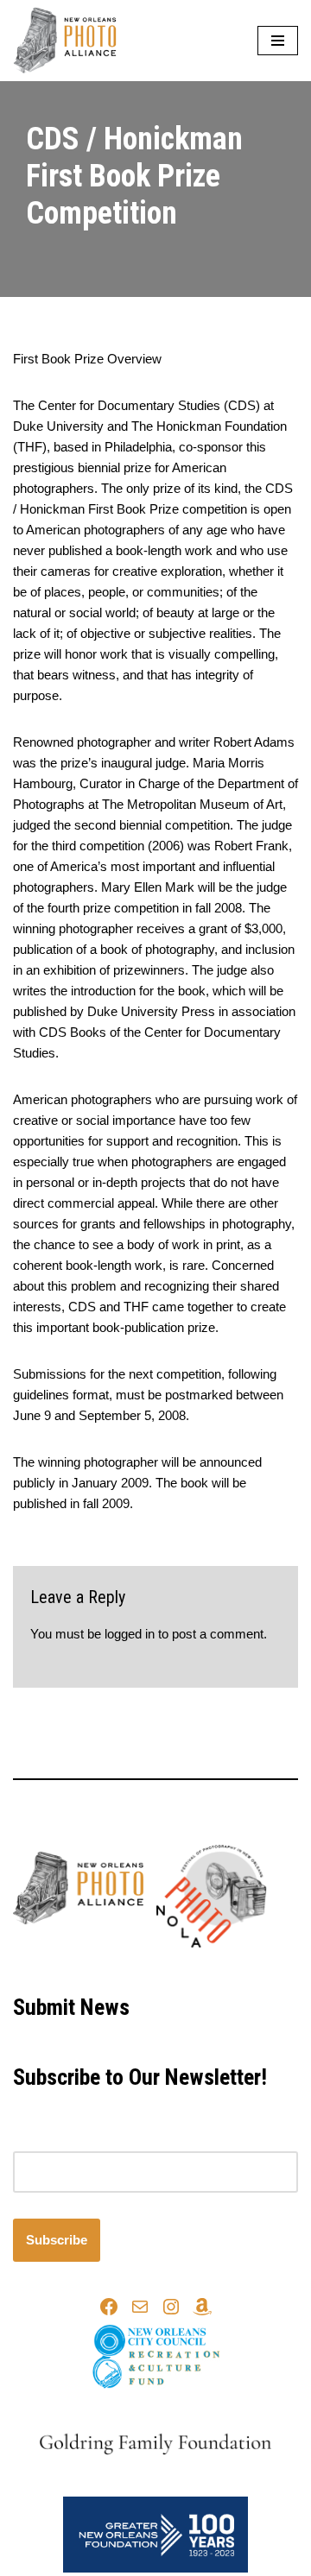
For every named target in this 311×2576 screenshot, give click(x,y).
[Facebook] (109, 2307)
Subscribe (57, 2240)
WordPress (212, 1969)
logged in (130, 1634)
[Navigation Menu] (278, 41)
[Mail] (140, 2307)
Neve (83, 1969)
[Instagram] (171, 2307)
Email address (54, 2140)
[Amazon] (202, 2307)
